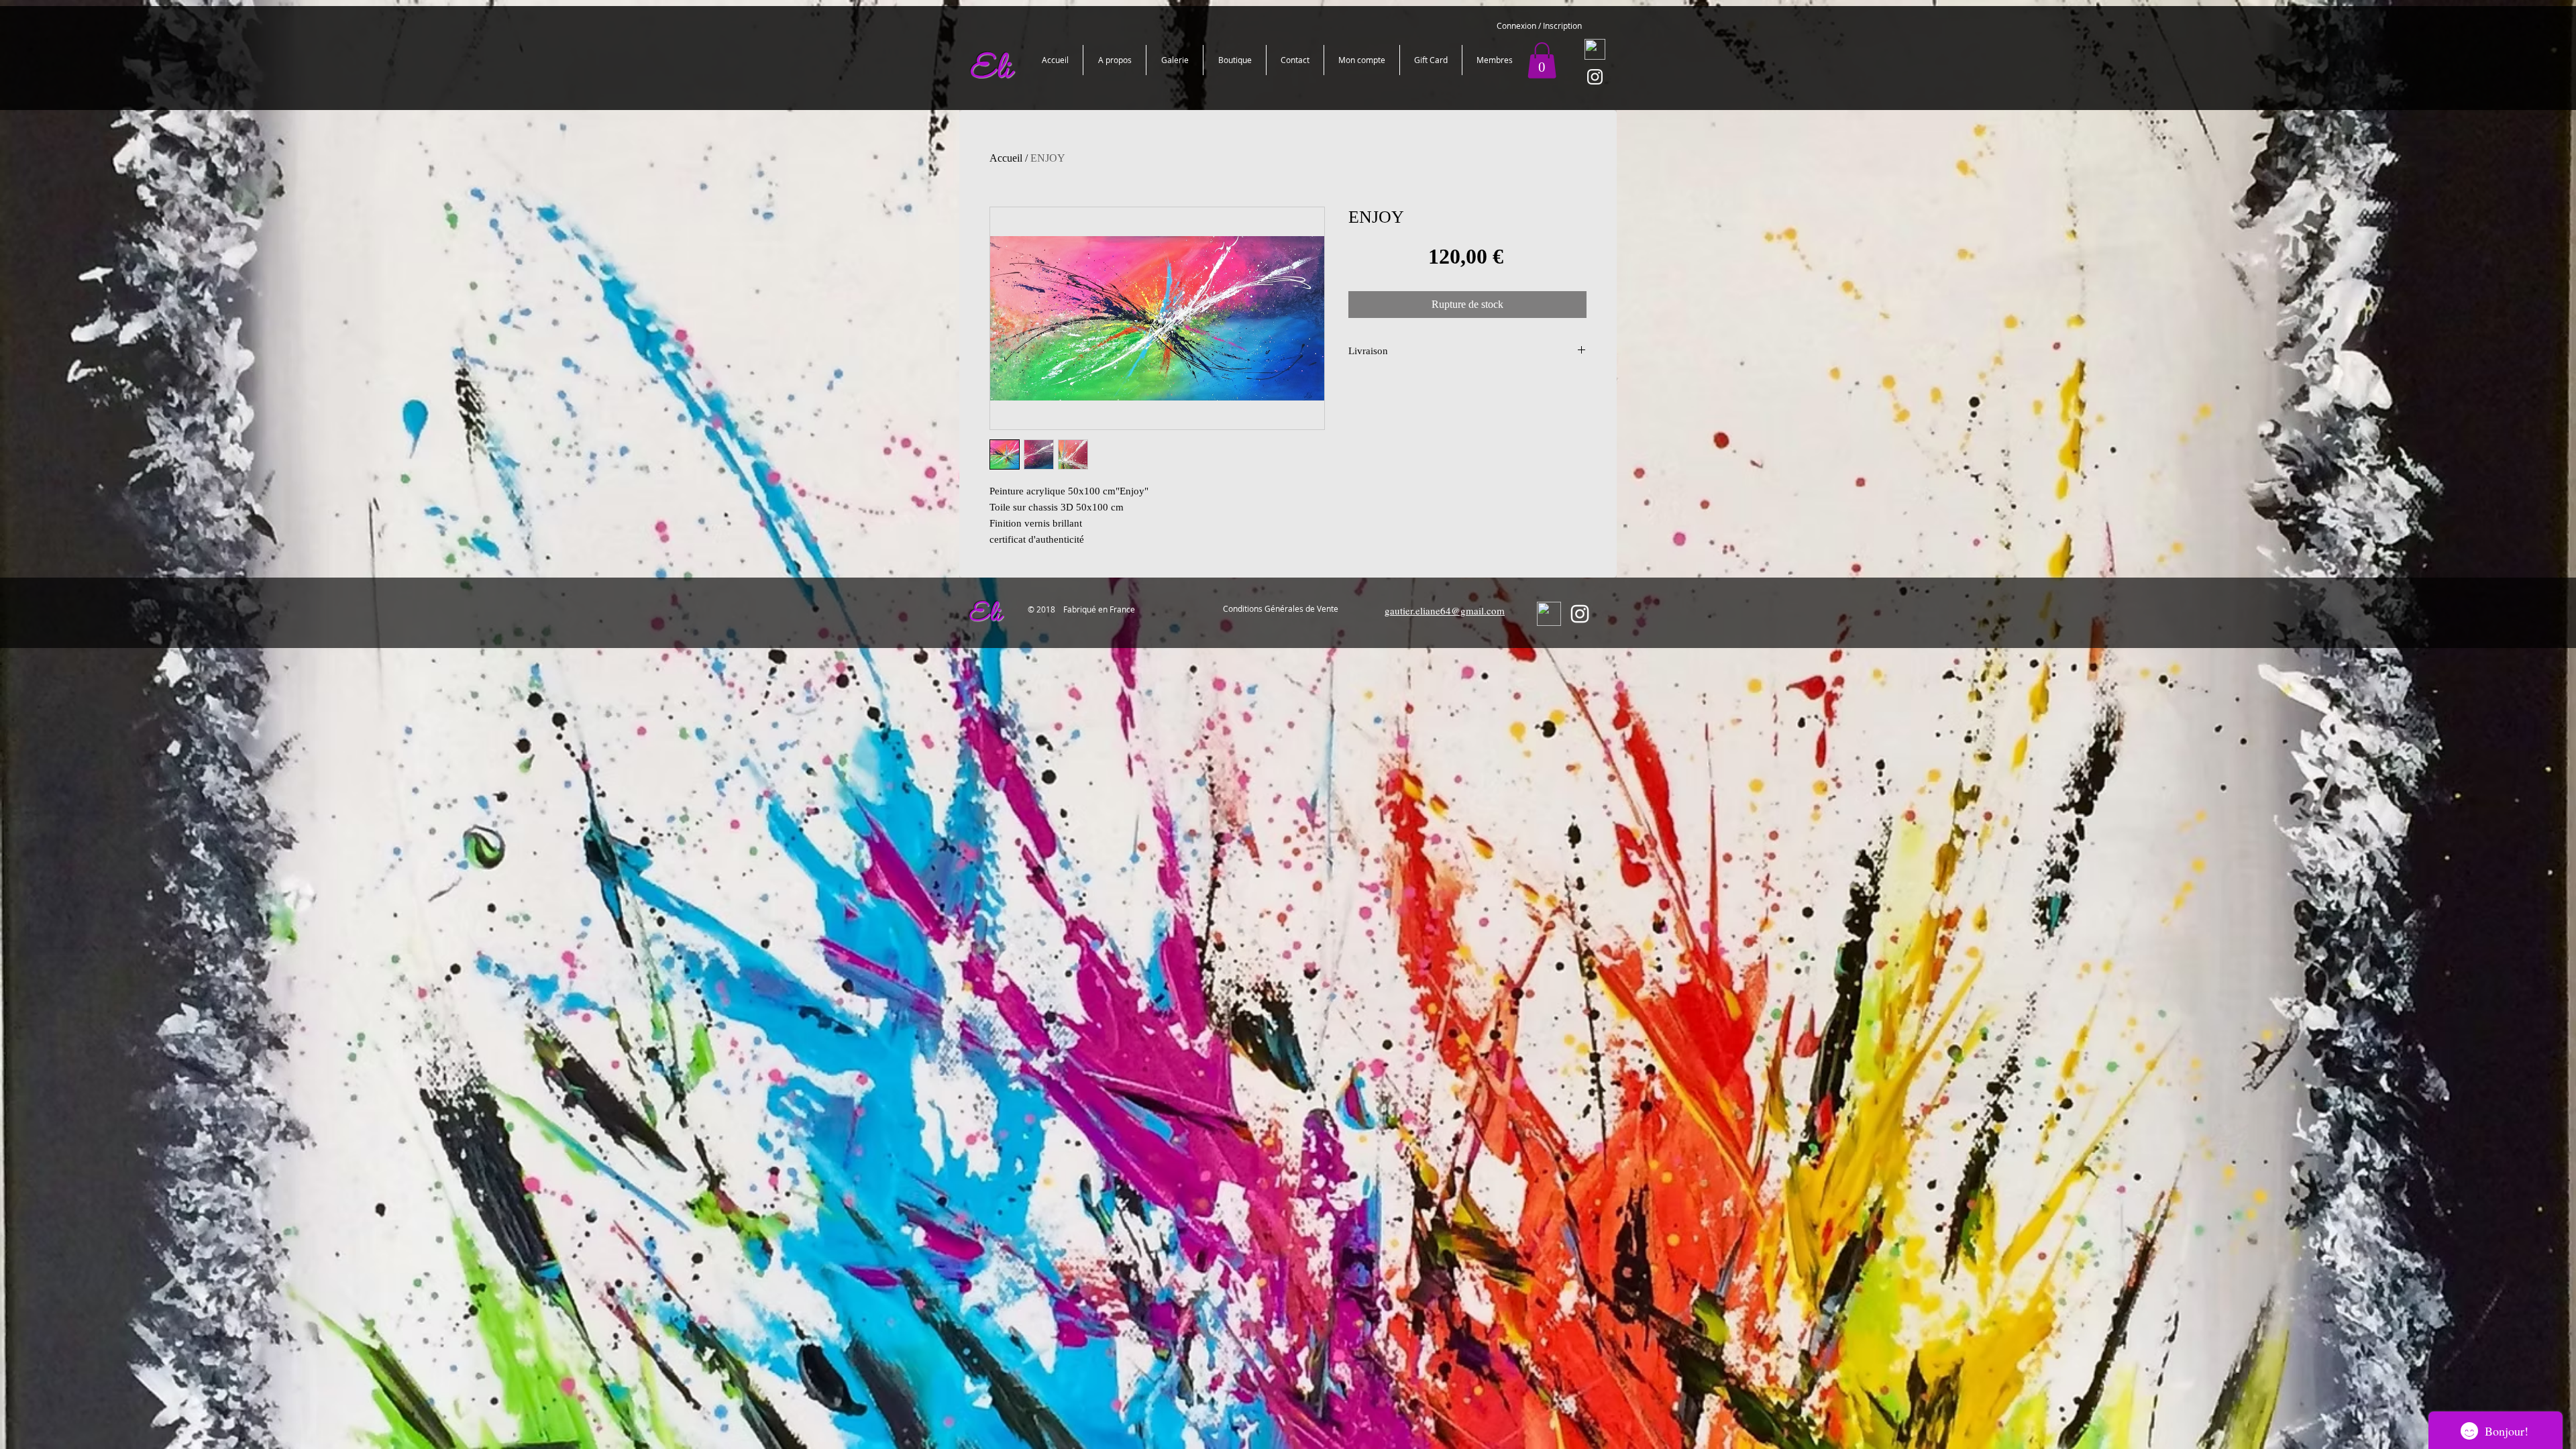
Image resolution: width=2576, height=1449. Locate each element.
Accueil (1006, 158)
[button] (1542, 60)
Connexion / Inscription (1539, 25)
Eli (984, 615)
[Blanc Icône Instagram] (1595, 77)
